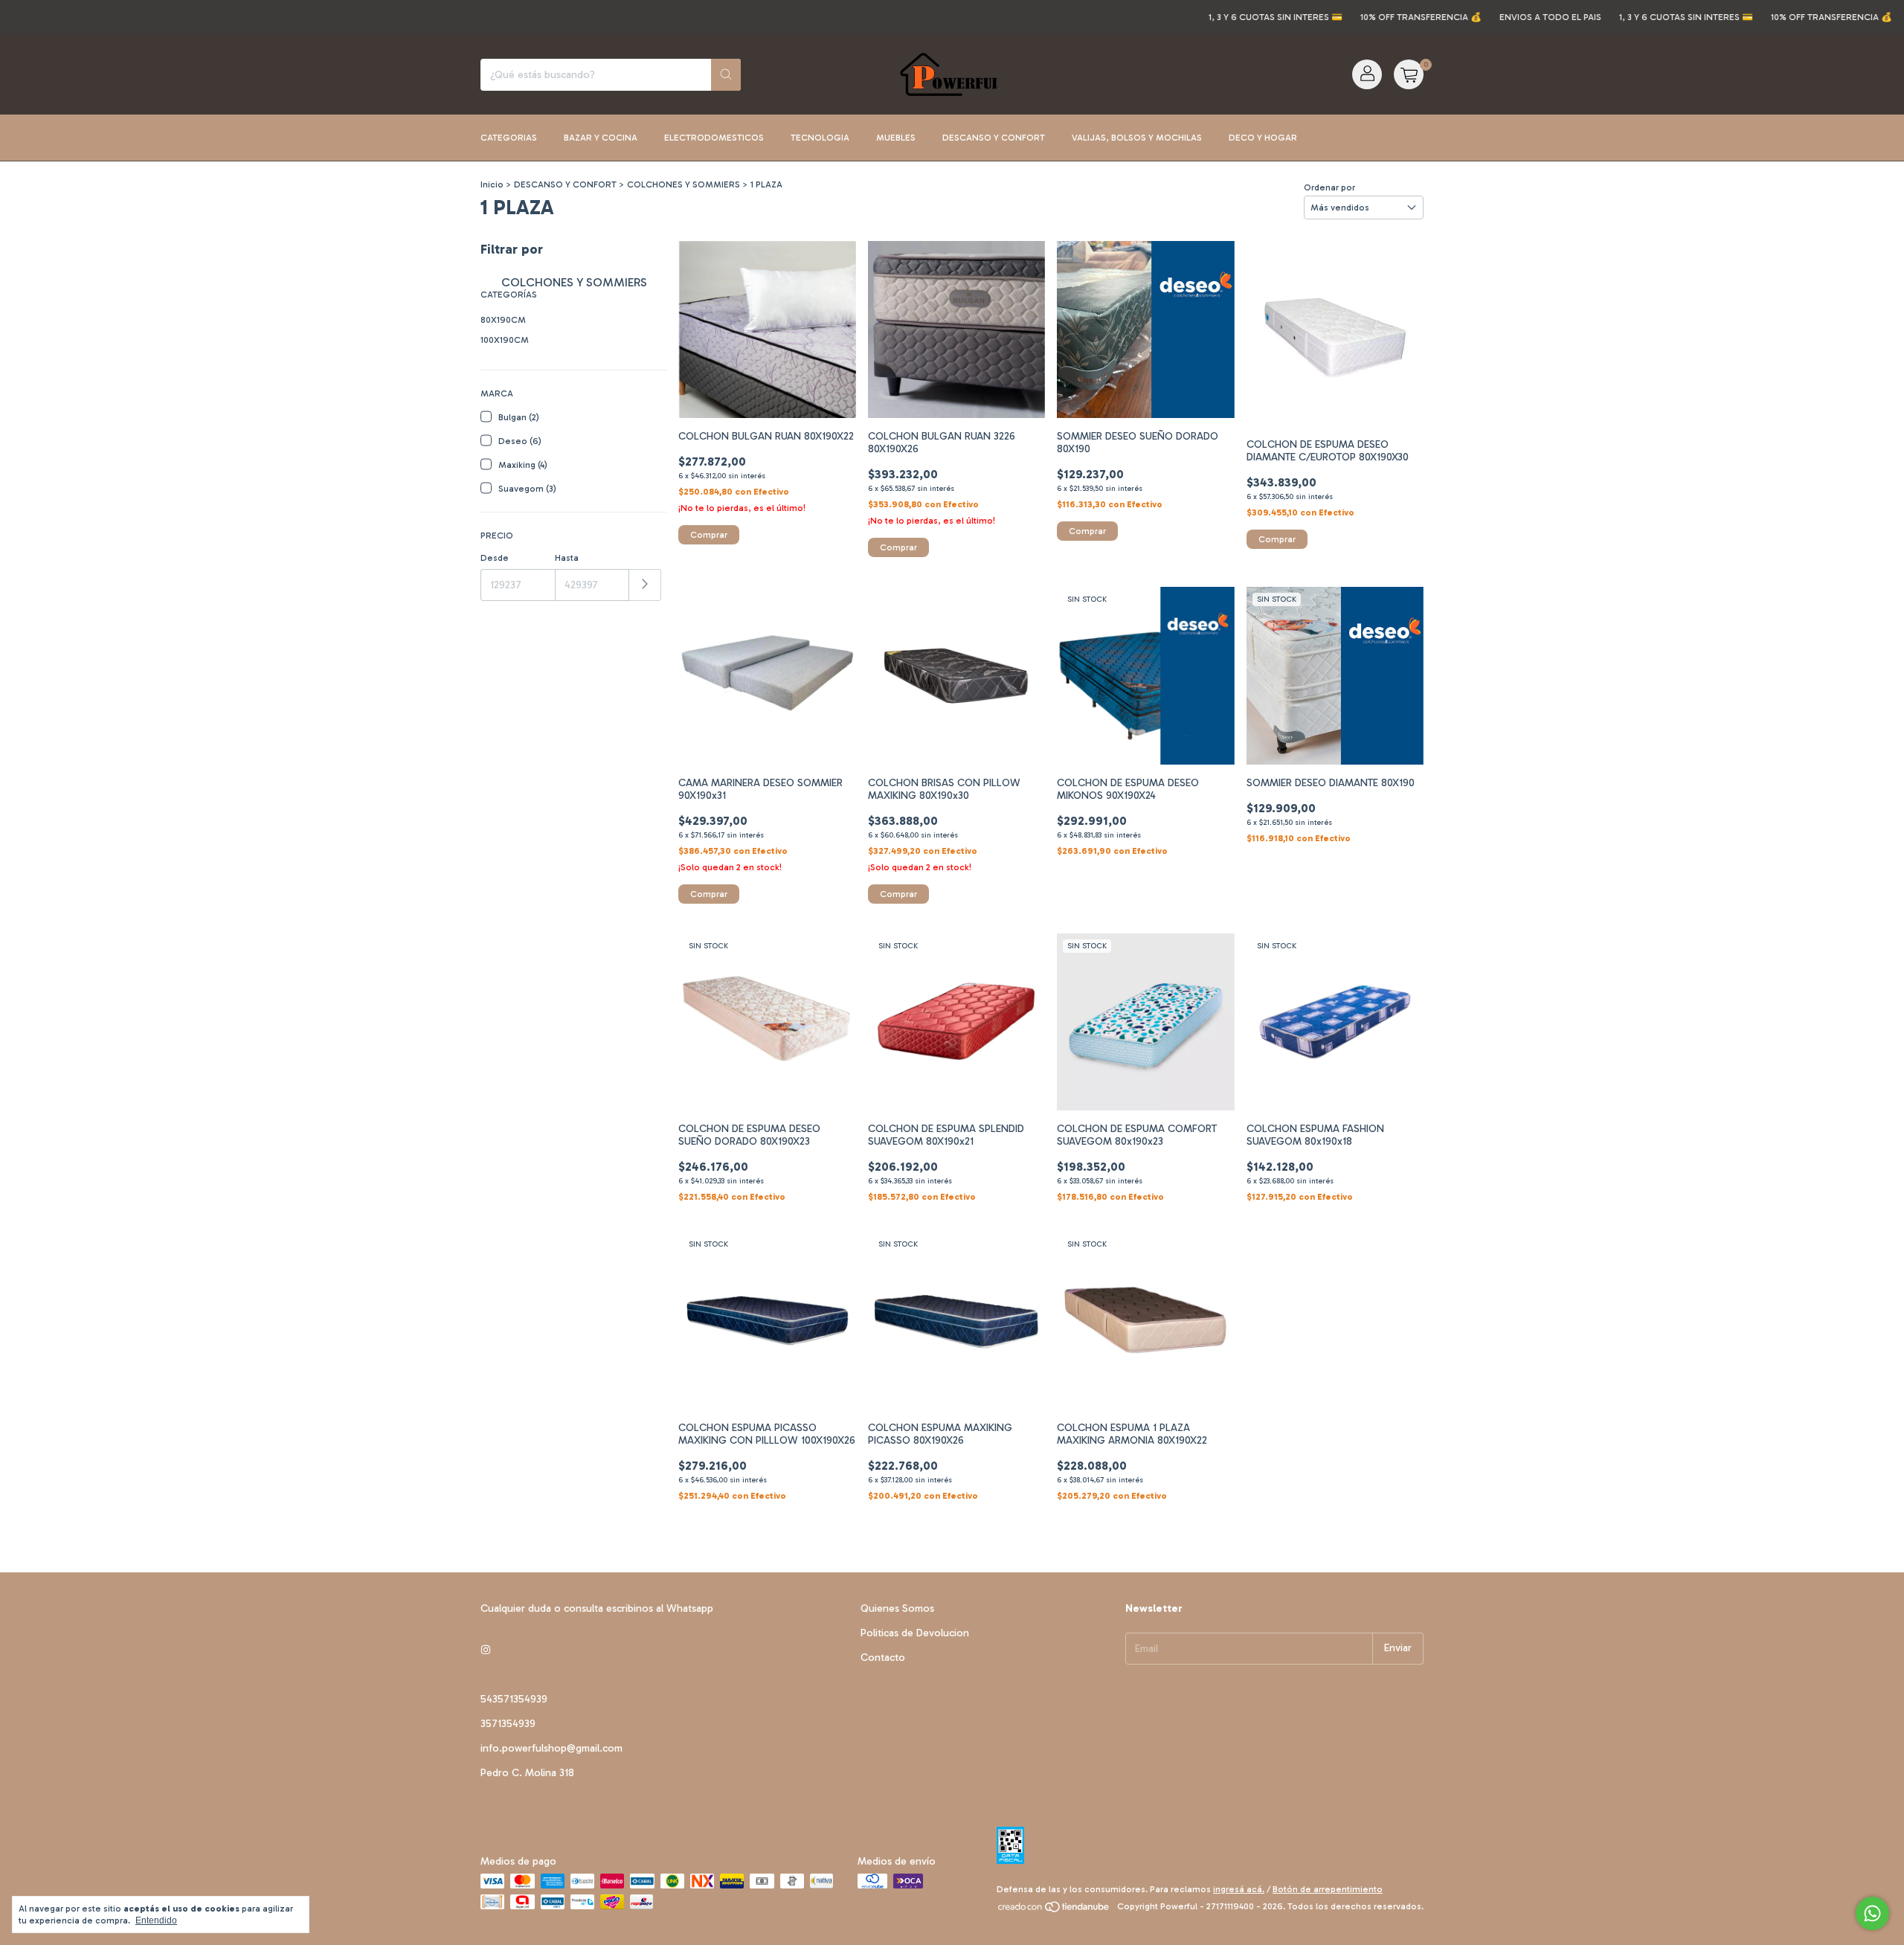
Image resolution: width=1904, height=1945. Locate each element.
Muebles (896, 138)
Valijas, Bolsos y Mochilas (1137, 138)
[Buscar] (726, 75)
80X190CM (503, 320)
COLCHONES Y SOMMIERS (684, 184)
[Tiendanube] (1054, 1910)
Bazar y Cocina (601, 138)
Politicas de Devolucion (915, 1633)
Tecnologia (820, 138)
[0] (1409, 74)
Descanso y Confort (994, 138)
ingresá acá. (1239, 1889)
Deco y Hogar (1263, 138)
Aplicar (645, 585)
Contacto (883, 1658)
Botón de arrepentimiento (1328, 1889)
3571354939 (508, 1724)
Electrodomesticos (714, 138)
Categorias (509, 138)
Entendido (156, 1920)
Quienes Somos (897, 1608)
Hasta (567, 558)
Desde (495, 558)
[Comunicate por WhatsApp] (1872, 1913)
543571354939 (514, 1699)
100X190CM (505, 340)
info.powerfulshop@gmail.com (551, 1748)
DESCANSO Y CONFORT (565, 184)
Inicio (492, 184)
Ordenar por (1329, 187)
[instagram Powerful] (486, 1651)
